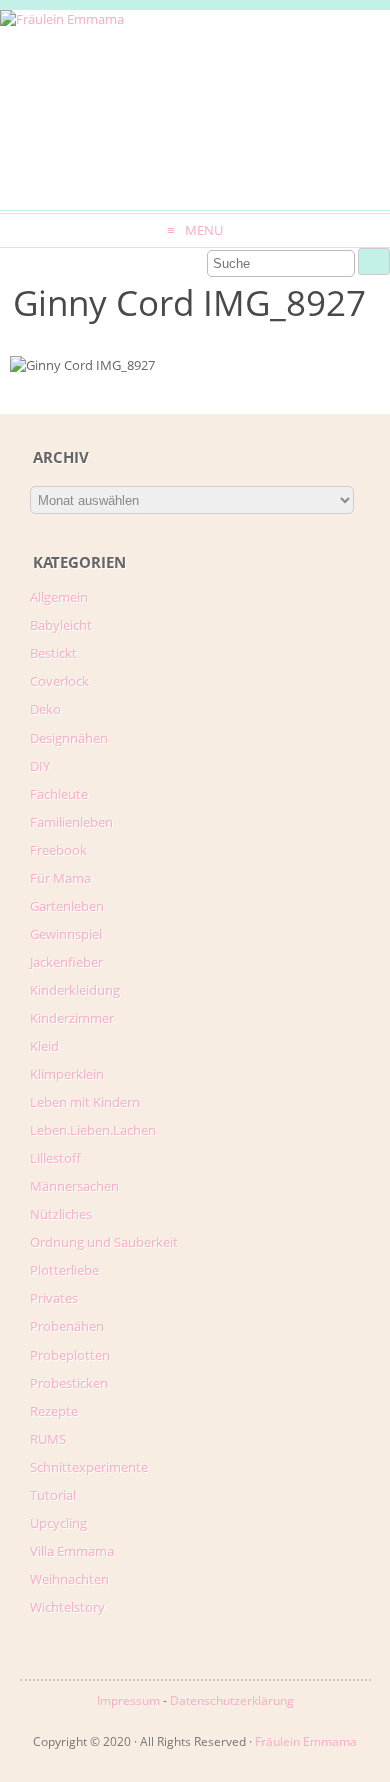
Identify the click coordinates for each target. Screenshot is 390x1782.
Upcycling (58, 1523)
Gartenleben (67, 906)
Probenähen (67, 1326)
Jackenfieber (66, 962)
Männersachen (74, 1186)
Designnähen (69, 738)
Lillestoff (55, 1158)
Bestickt (53, 653)
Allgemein (59, 597)
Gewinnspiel (66, 934)
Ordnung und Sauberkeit (104, 1242)
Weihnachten (69, 1579)
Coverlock (59, 681)
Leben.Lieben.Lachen (93, 1130)
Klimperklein (67, 1074)
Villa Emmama (72, 1551)
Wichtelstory (67, 1607)
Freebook (58, 850)
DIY (40, 766)
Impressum (128, 1700)
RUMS (48, 1439)
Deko (45, 709)
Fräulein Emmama (306, 1741)
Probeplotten (70, 1355)
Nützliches (61, 1214)
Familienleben (71, 822)
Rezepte (54, 1411)
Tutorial (53, 1495)
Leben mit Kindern (85, 1102)
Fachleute (59, 794)
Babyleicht (61, 625)
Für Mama (60, 878)
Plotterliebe (64, 1270)
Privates (54, 1298)
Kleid (44, 1046)
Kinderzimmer (72, 1018)
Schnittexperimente (89, 1467)
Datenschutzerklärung (232, 1700)
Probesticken (69, 1383)
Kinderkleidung (75, 990)
